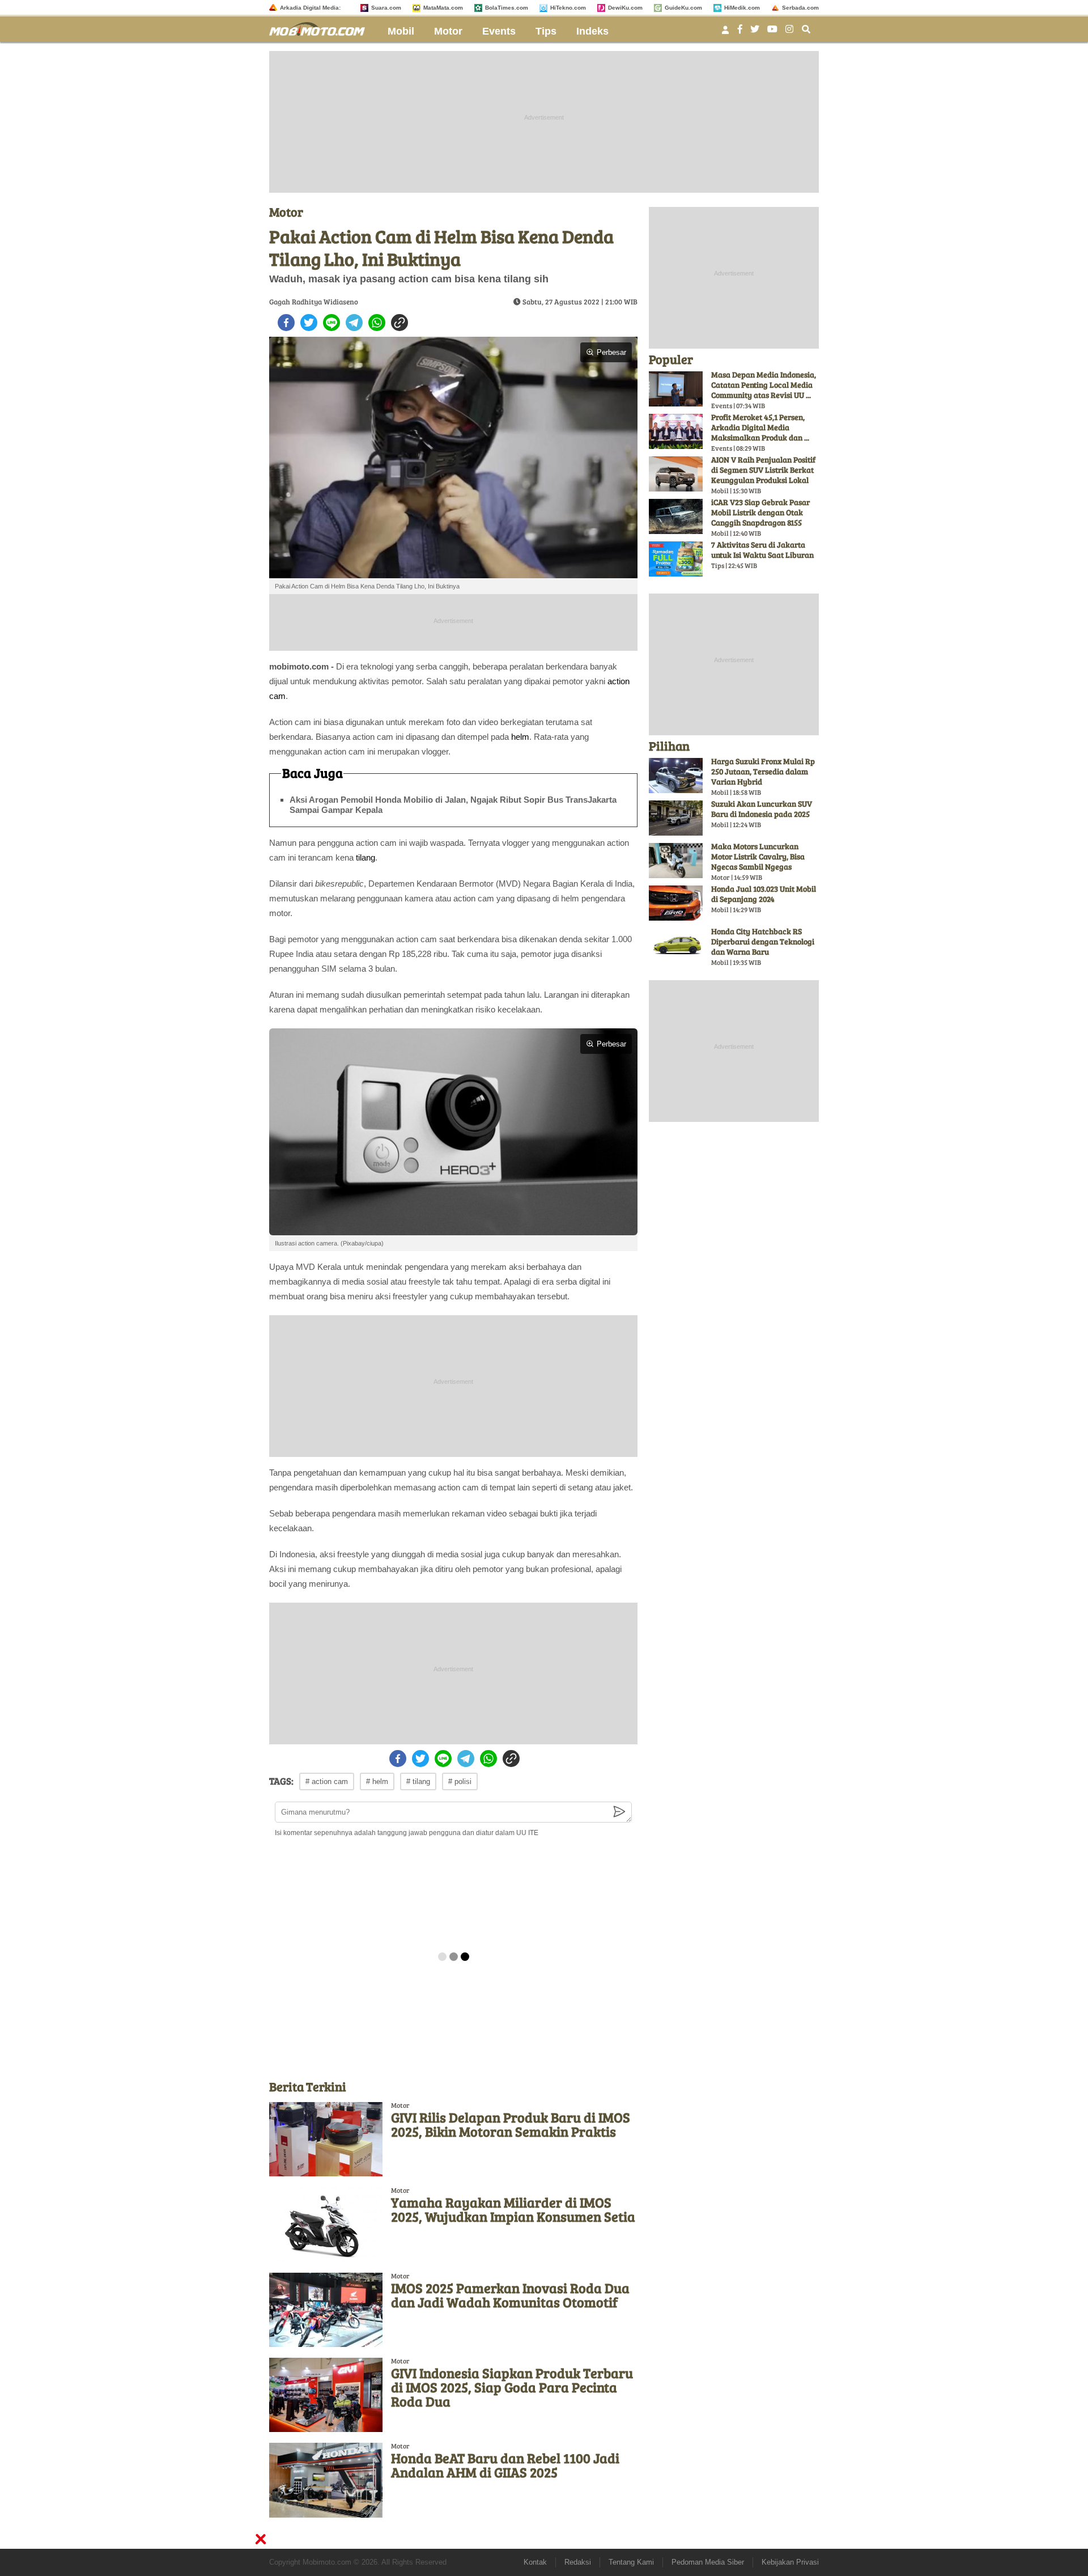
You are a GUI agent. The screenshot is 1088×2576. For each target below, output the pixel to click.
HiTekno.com (568, 8)
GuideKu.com (683, 8)
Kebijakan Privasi (790, 2562)
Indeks (592, 31)
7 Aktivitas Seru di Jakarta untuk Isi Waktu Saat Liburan (762, 550)
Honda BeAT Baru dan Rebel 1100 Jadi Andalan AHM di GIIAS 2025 (505, 2465)
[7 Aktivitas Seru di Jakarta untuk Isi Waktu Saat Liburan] (676, 559)
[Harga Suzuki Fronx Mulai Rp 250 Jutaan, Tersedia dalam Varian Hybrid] (676, 776)
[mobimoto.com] (321, 27)
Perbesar (611, 352)
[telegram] (354, 323)
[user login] (725, 33)
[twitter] (309, 323)
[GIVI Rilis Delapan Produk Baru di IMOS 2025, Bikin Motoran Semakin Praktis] (326, 2139)
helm (520, 737)
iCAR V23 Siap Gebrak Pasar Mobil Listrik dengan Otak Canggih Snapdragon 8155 (760, 512)
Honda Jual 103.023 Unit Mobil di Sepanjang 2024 (764, 894)
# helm (377, 1781)
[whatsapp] (377, 323)
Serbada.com (800, 8)
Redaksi (578, 2562)
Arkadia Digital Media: (310, 8)
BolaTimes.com (507, 8)
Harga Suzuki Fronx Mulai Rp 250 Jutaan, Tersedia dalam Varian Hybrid (763, 771)
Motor (448, 31)
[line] (331, 323)
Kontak (535, 2562)
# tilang (418, 1781)
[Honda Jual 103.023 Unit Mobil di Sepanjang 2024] (676, 903)
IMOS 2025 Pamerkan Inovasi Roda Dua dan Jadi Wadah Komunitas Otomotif (510, 2295)
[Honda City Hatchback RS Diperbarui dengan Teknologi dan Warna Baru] (676, 946)
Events (499, 31)
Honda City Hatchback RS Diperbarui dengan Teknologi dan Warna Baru (763, 941)
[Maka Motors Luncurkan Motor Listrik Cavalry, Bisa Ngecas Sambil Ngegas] (676, 861)
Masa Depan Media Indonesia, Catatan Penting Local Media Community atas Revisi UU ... (764, 385)
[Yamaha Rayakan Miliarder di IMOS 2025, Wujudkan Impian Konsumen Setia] (326, 2224)
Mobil (401, 31)
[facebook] (286, 323)
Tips (546, 31)
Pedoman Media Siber (708, 2562)
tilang (365, 857)
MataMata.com (443, 8)
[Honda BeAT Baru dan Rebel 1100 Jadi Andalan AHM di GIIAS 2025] (326, 2480)
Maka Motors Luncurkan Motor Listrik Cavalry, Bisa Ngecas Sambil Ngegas (758, 856)
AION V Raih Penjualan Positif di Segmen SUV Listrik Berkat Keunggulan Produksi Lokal (763, 470)
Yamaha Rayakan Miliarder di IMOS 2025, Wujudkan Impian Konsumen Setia (513, 2209)
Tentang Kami (631, 2562)
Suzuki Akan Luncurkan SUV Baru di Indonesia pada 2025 (762, 809)
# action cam (327, 1781)
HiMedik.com (742, 8)
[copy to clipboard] (399, 323)
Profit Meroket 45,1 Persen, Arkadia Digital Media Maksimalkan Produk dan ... (760, 427)
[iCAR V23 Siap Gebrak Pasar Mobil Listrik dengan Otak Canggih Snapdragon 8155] (676, 516)
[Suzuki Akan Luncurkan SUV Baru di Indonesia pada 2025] (676, 818)
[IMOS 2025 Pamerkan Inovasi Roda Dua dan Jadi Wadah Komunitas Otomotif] (326, 2310)
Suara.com (386, 8)
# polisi (460, 1781)
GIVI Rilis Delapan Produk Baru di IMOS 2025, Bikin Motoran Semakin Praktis (511, 2124)
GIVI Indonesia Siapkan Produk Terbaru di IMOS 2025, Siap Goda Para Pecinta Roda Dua (512, 2387)
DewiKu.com (625, 8)
